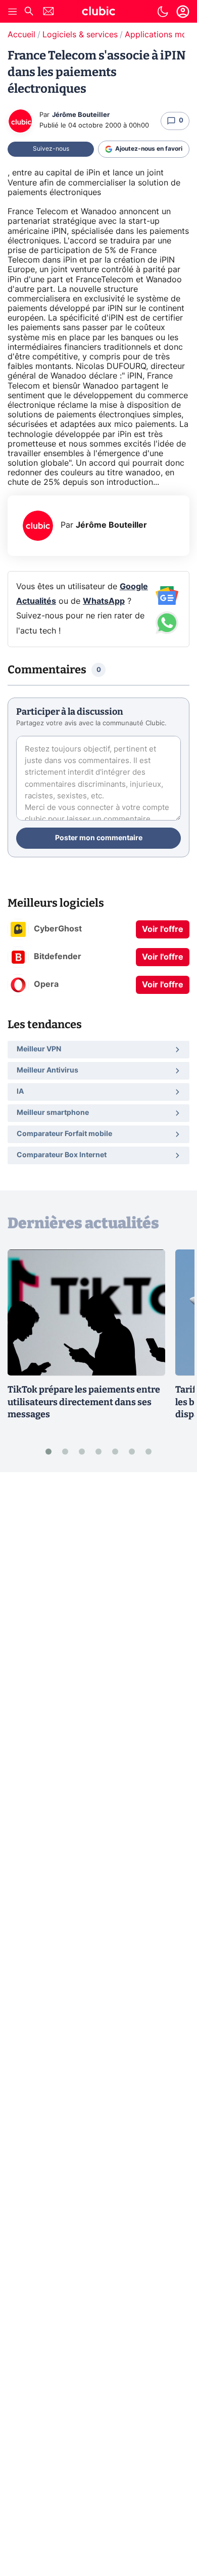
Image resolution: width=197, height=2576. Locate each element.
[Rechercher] (29, 12)
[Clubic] (98, 13)
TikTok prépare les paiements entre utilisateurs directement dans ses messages (84, 1402)
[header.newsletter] (48, 12)
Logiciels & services (80, 35)
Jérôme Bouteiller (81, 115)
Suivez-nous (51, 149)
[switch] (163, 12)
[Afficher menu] (13, 12)
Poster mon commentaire (99, 838)
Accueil (21, 35)
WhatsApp (104, 601)
